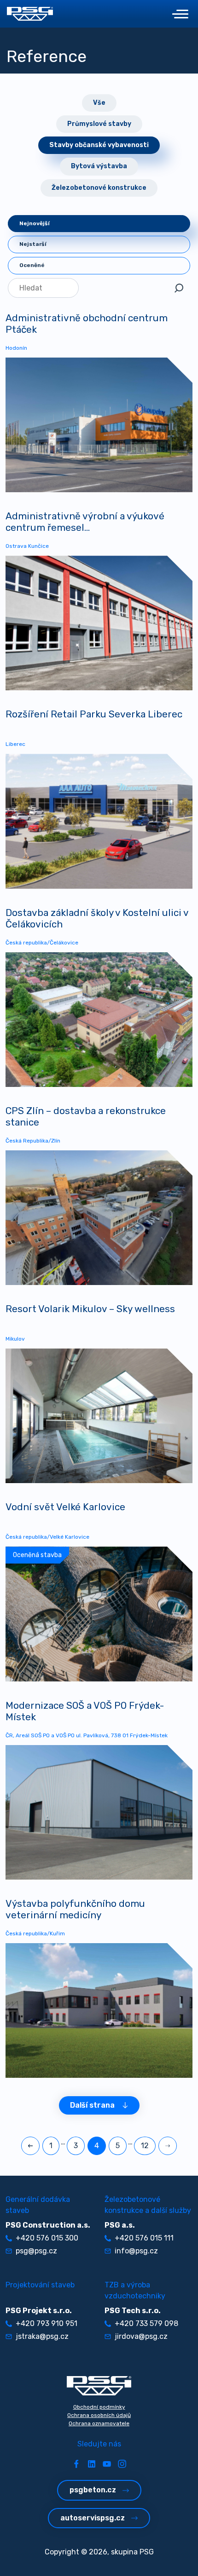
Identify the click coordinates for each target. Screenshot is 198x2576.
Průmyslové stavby (99, 124)
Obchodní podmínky (99, 2407)
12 (145, 2146)
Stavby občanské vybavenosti (99, 145)
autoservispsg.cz (93, 2518)
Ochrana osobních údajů (99, 2415)
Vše (99, 103)
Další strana (92, 2105)
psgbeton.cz (93, 2490)
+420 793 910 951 (47, 2323)
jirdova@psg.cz (141, 2336)
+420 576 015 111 (144, 2238)
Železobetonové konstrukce (99, 188)
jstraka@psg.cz (42, 2336)
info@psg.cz (136, 2251)
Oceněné (32, 265)
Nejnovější (35, 223)
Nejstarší (33, 244)
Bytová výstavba (99, 166)
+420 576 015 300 (47, 2238)
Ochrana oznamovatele (99, 2423)
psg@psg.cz (36, 2251)
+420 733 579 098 (146, 2323)
